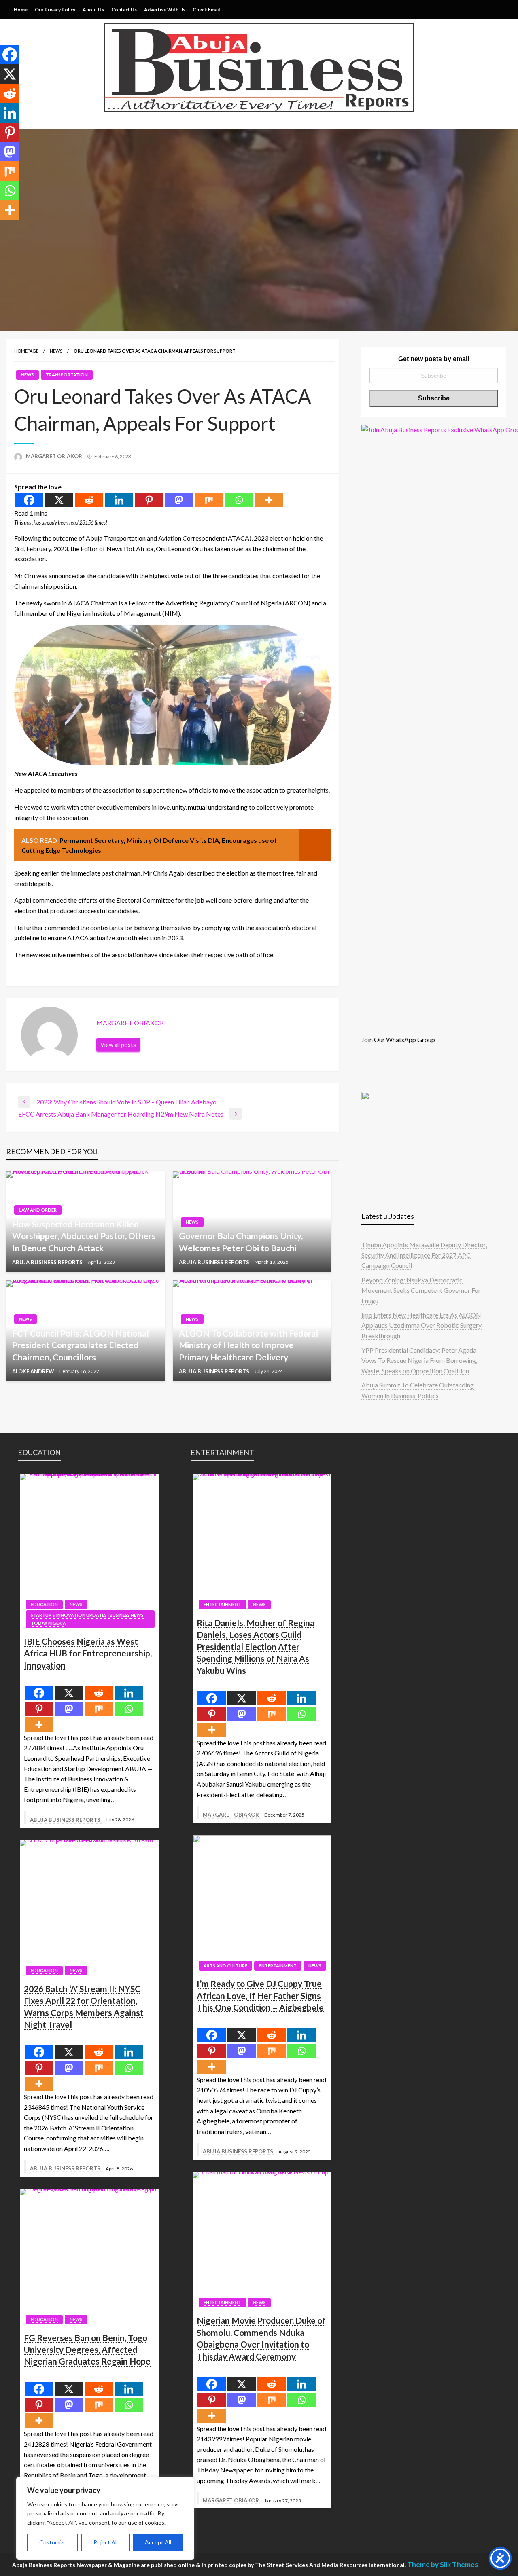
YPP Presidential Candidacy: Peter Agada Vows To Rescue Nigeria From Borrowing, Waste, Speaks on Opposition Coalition (419, 1360)
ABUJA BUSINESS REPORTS (48, 1262)
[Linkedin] (119, 500)
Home (21, 10)
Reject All (106, 2542)
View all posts (118, 1045)
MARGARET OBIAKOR (55, 456)
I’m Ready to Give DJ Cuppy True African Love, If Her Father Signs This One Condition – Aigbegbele (260, 1995)
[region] (105, 2518)
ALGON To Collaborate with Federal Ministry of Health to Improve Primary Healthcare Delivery (248, 1345)
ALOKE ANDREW (34, 1371)
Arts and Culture (225, 1966)
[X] (59, 500)
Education (44, 1604)
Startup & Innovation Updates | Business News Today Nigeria (87, 1619)
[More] (269, 500)
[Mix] (209, 500)
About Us (93, 10)
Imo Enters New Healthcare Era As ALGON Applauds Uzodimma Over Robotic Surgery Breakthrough (421, 1325)
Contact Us (124, 10)
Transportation (67, 375)
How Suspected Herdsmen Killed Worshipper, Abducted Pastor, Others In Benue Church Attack (84, 1236)
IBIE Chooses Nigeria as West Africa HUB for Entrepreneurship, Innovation (88, 1653)
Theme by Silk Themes (443, 2564)
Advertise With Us (165, 10)
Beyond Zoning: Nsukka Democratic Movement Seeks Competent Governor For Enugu (421, 1290)
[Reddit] (89, 500)
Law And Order (38, 1210)
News (56, 351)
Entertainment (222, 1604)
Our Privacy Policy (55, 10)
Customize (53, 2542)
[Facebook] (29, 500)
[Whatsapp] (239, 500)
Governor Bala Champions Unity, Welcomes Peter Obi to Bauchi (241, 1241)
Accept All (158, 2542)
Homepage (26, 351)
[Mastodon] (179, 500)
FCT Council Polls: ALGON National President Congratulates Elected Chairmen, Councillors (81, 1345)
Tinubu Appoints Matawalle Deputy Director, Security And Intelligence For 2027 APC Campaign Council (424, 1255)
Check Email (206, 10)
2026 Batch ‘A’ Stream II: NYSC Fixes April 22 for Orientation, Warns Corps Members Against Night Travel (84, 2006)
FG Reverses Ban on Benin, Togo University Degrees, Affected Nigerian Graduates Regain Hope (87, 2350)
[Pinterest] (149, 500)
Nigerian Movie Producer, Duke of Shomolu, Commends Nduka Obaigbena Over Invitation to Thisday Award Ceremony (261, 2338)
